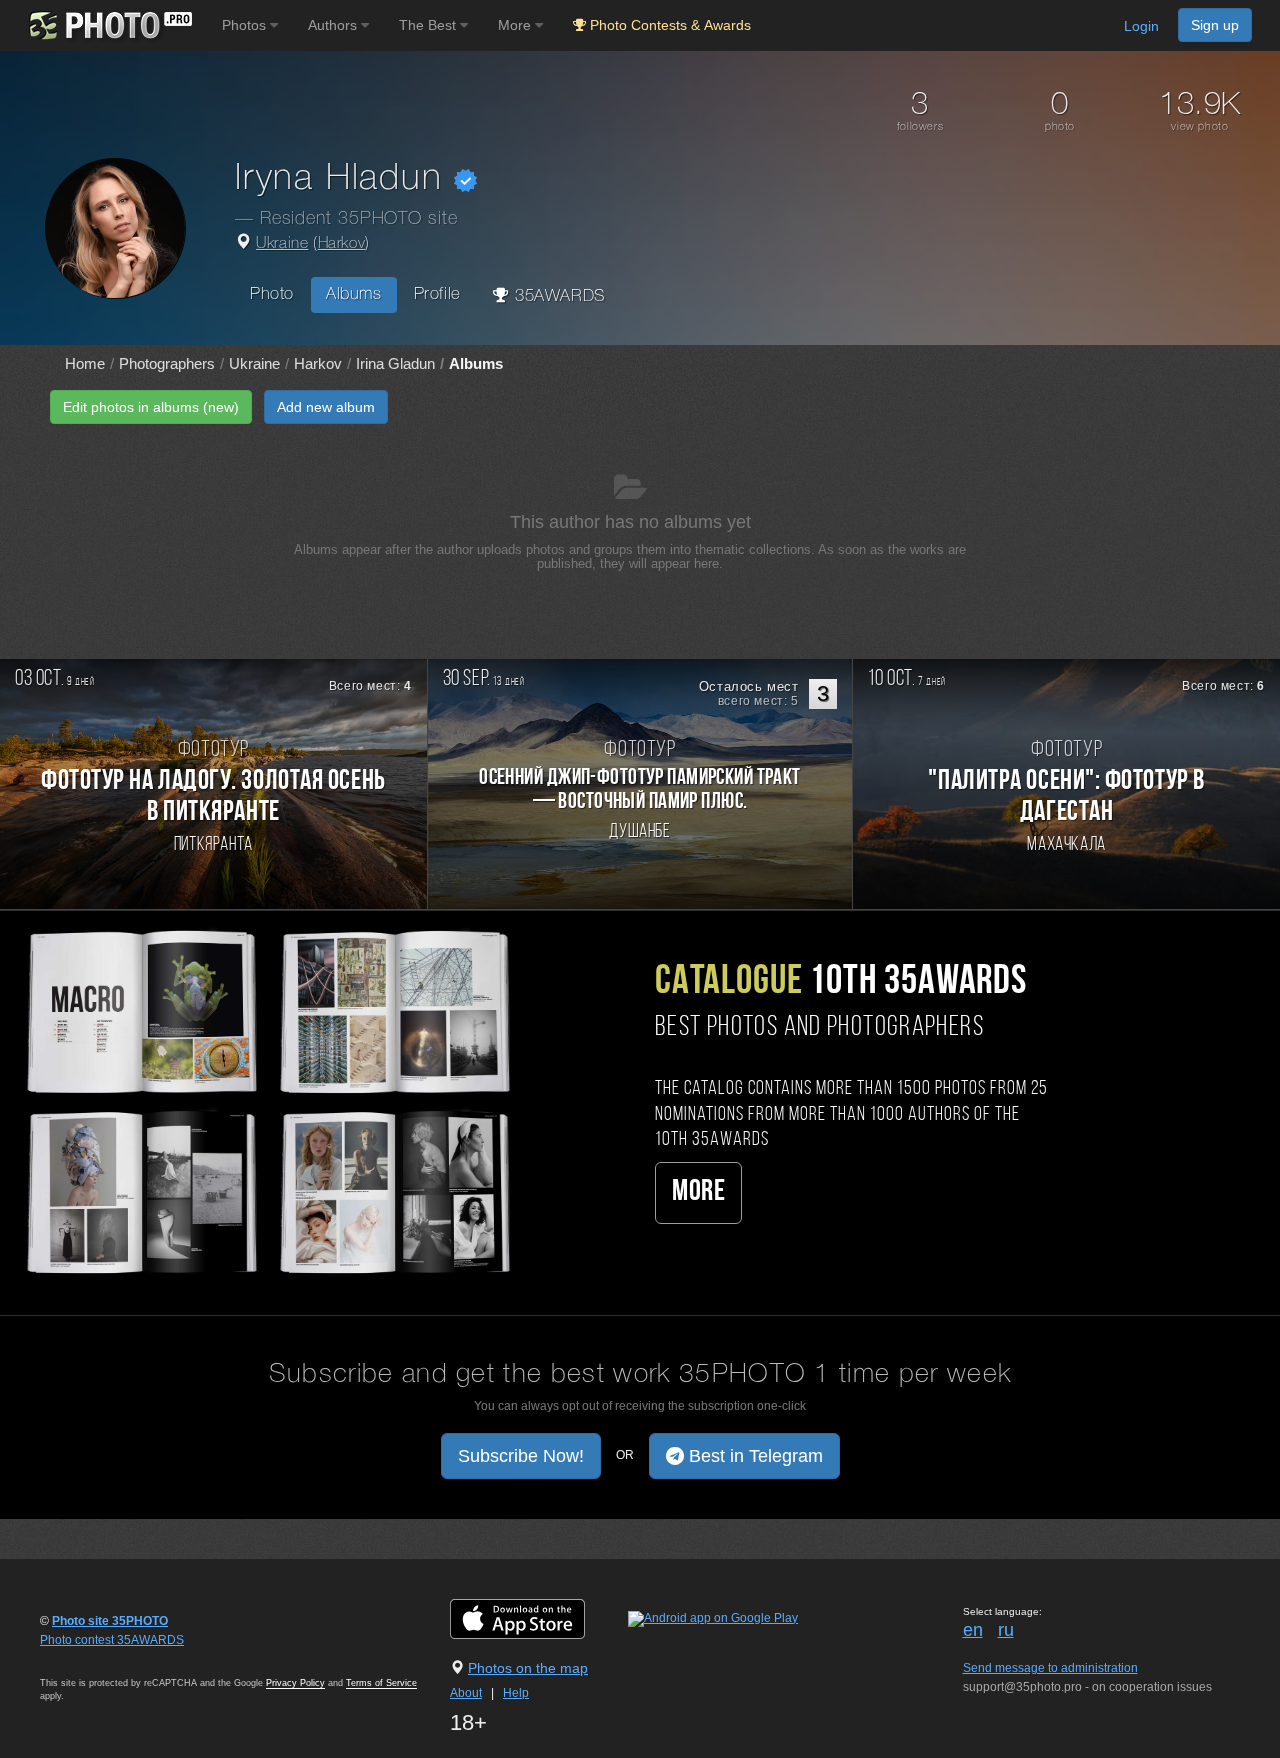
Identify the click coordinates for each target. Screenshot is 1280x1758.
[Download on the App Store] (537, 1618)
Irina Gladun (395, 363)
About (466, 1693)
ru (1006, 1630)
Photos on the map (528, 1668)
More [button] (516, 25)
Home (85, 363)
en (973, 1630)
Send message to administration (1050, 1668)
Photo (272, 294)
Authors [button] (334, 25)
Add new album (326, 407)
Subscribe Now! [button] (521, 1456)
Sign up (1215, 25)
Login (1141, 26)
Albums (354, 294)
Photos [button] (246, 25)
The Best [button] (429, 25)
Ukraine (282, 244)
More (698, 1192)
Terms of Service (381, 1683)
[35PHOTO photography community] (108, 25)
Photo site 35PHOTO (110, 1621)
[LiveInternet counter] (84, 1659)
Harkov (342, 244)
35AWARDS (557, 296)
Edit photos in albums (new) (151, 407)
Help (516, 1693)
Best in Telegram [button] (753, 1456)
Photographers (167, 363)
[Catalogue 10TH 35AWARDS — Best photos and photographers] (266, 1100)
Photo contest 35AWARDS (112, 1640)
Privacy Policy (295, 1683)
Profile (437, 294)
